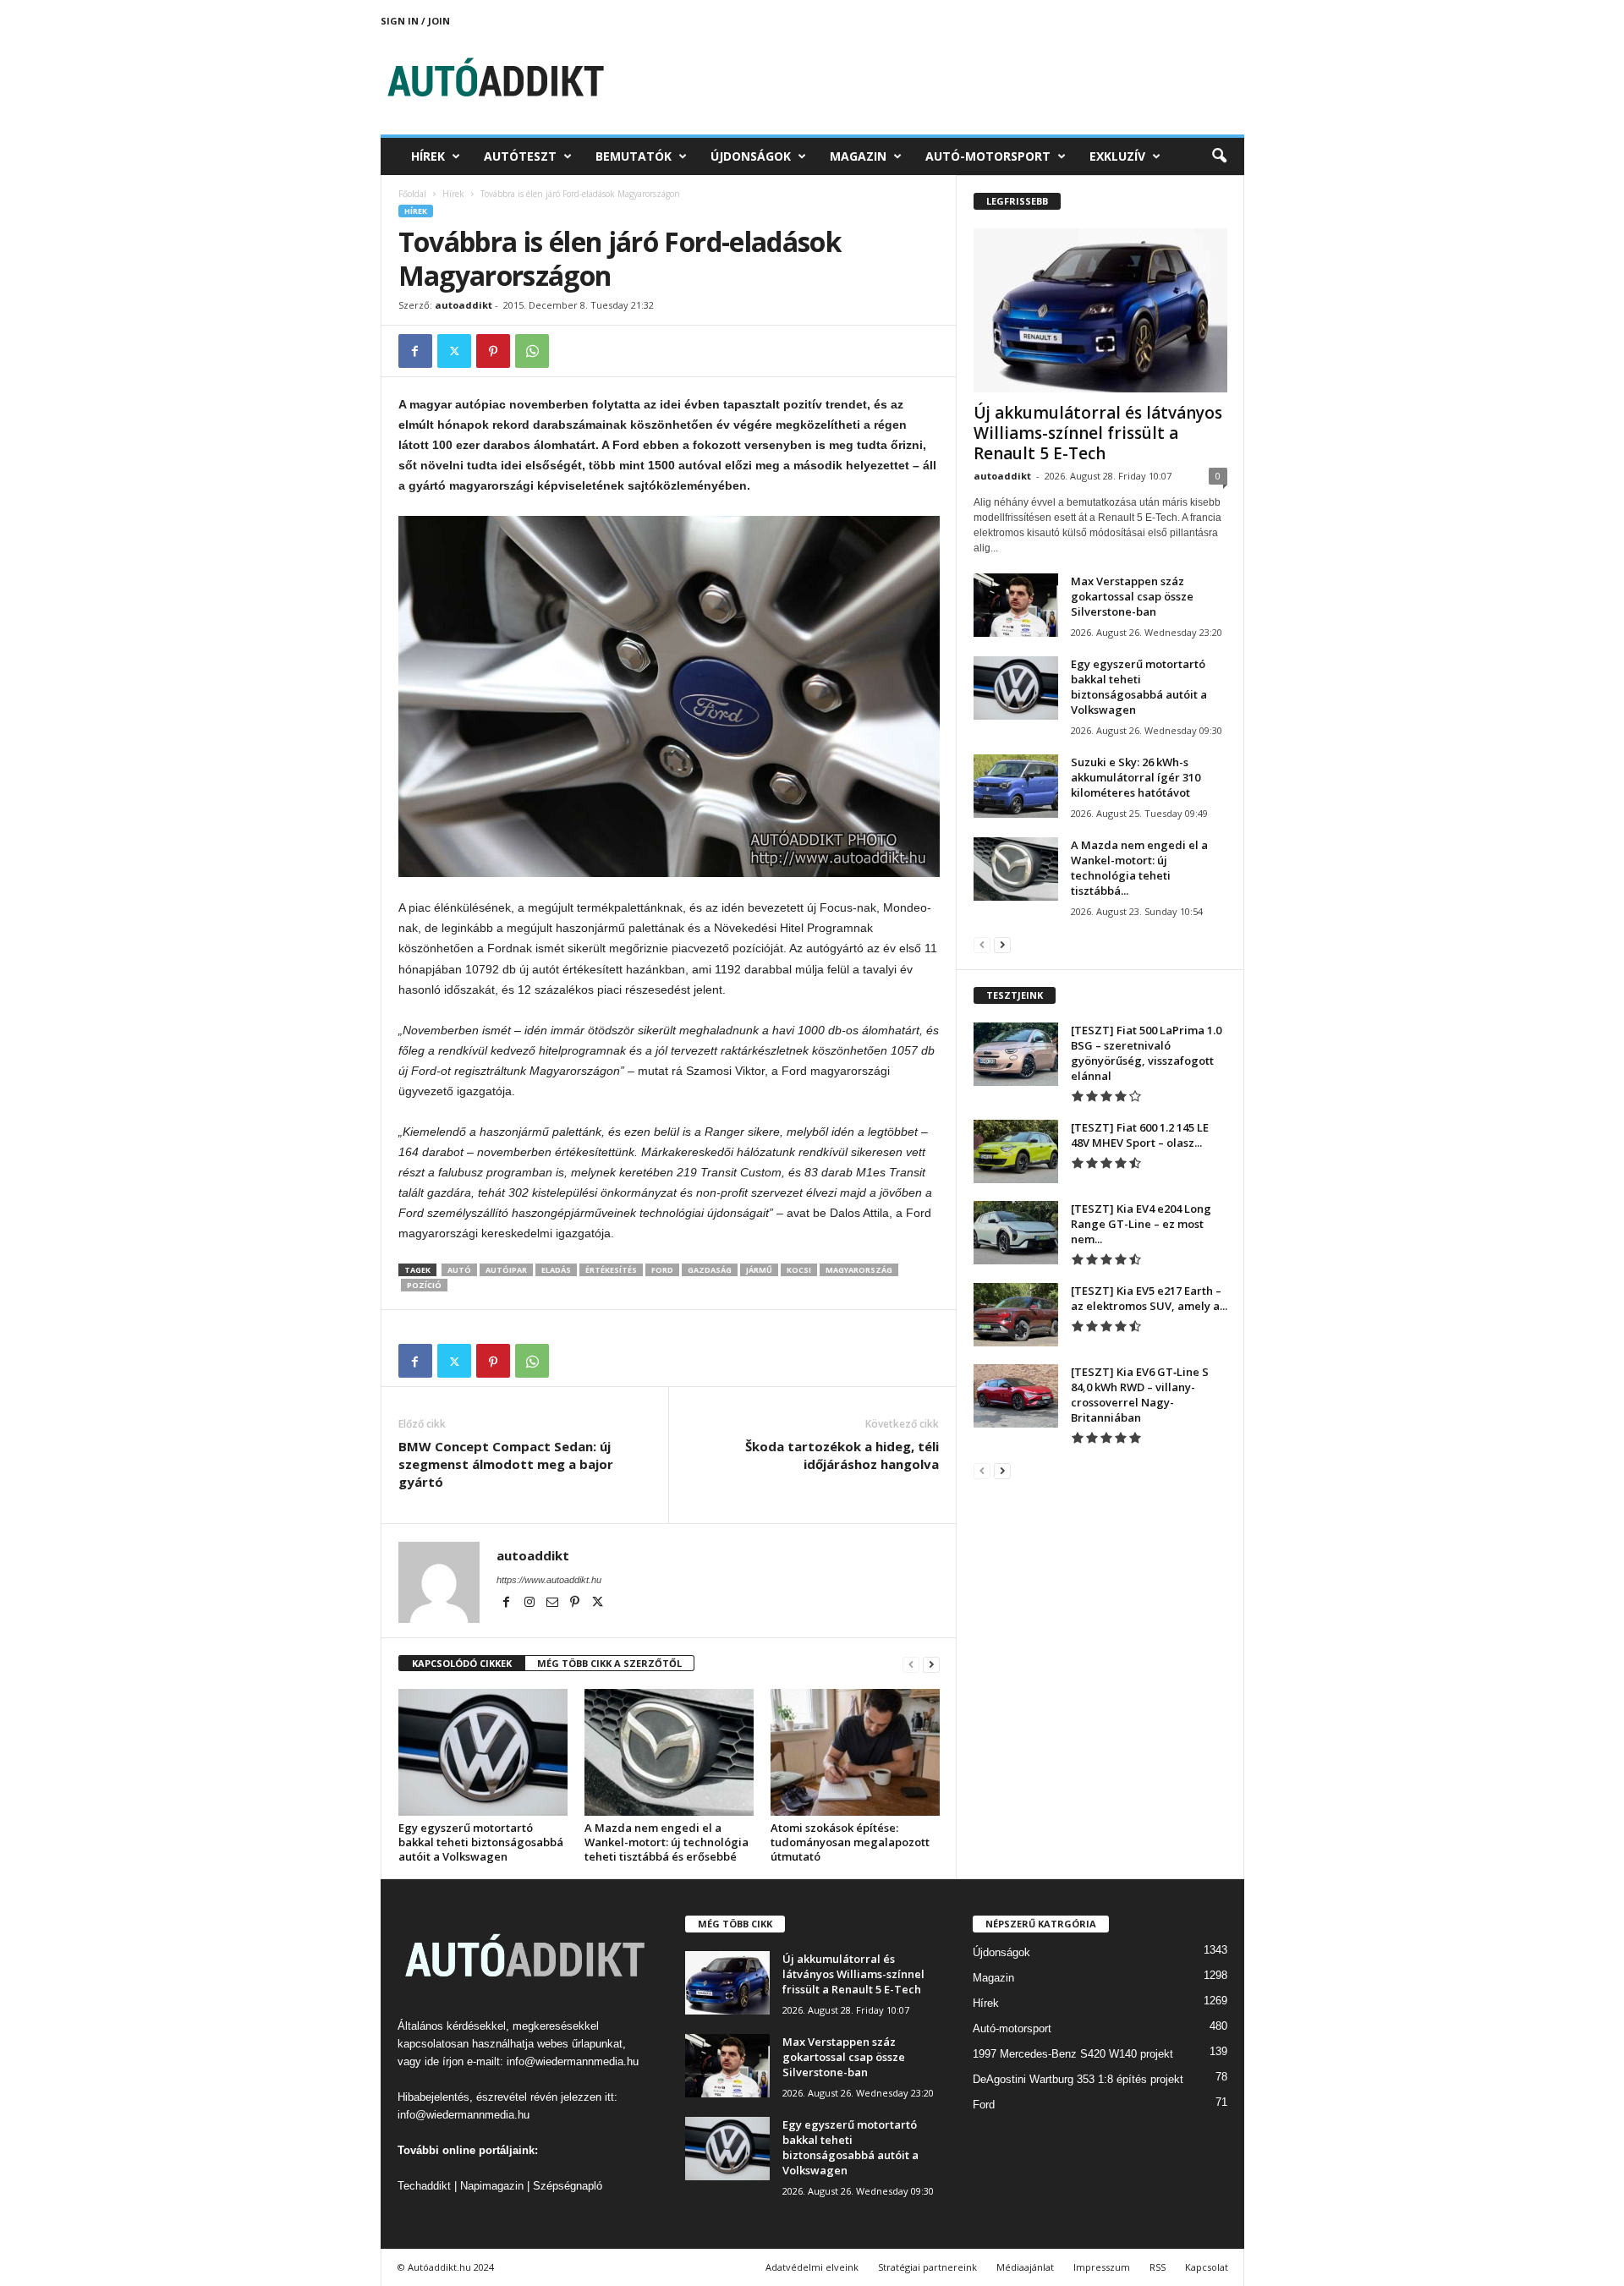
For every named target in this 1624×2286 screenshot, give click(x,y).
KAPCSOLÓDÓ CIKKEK (462, 1663)
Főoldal (412, 194)
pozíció (424, 1285)
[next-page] (931, 1664)
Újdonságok (751, 156)
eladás (556, 1270)
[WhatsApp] (532, 351)
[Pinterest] (493, 351)
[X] (454, 351)
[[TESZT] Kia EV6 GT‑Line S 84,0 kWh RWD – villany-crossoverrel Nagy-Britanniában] (1016, 1396)
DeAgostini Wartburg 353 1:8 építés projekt (1078, 2079)
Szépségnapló (568, 2186)
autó (459, 1270)
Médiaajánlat (1025, 2267)
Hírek (428, 156)
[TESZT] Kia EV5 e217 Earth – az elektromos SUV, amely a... (1149, 1298)
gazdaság (710, 1270)
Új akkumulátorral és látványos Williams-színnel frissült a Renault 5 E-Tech (1098, 433)
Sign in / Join (415, 21)
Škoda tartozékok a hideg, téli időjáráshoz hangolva (842, 1455)
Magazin (858, 156)
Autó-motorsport (988, 156)
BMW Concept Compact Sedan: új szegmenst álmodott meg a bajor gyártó (506, 1464)
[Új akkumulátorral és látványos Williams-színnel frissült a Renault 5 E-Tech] (1100, 310)
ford (662, 1270)
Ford (984, 2105)
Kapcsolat (1207, 2267)
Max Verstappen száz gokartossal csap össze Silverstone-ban (1132, 596)
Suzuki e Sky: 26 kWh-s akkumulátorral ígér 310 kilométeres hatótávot (1136, 777)
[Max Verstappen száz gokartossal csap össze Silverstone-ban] (1016, 605)
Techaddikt (424, 2186)
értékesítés (611, 1270)
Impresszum (1102, 2267)
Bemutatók (634, 156)
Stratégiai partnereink (927, 2267)
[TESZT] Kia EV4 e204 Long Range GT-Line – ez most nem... (1141, 1224)
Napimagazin (492, 2186)
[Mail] (554, 1603)
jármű (759, 1270)
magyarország (859, 1270)
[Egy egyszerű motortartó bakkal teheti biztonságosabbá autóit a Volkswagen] (483, 1752)
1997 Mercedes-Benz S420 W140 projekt (1073, 2054)
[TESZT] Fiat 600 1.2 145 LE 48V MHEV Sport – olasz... (1140, 1135)
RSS (1158, 2267)
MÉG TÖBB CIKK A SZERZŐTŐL (609, 1663)
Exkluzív (1117, 156)
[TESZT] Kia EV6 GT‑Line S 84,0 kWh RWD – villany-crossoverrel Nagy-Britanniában (1140, 1395)
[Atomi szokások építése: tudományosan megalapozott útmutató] (855, 1752)
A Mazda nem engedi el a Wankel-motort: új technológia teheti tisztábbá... (1139, 868)
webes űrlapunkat (580, 2044)
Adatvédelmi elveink (812, 2267)
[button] (1219, 156)
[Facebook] (415, 351)
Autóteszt (520, 156)
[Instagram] (531, 1603)
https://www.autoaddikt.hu (549, 1580)
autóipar (506, 1270)
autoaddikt (464, 305)
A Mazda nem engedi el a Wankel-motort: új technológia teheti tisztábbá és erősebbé (667, 1842)
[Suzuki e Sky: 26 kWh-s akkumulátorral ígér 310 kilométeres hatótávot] (1016, 786)
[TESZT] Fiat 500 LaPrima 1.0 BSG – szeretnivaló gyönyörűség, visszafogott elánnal (1146, 1053)
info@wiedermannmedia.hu (573, 2061)
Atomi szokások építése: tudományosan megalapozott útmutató (850, 1842)
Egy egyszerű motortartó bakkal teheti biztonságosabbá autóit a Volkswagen (481, 1842)
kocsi (799, 1270)
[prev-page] (911, 1664)
